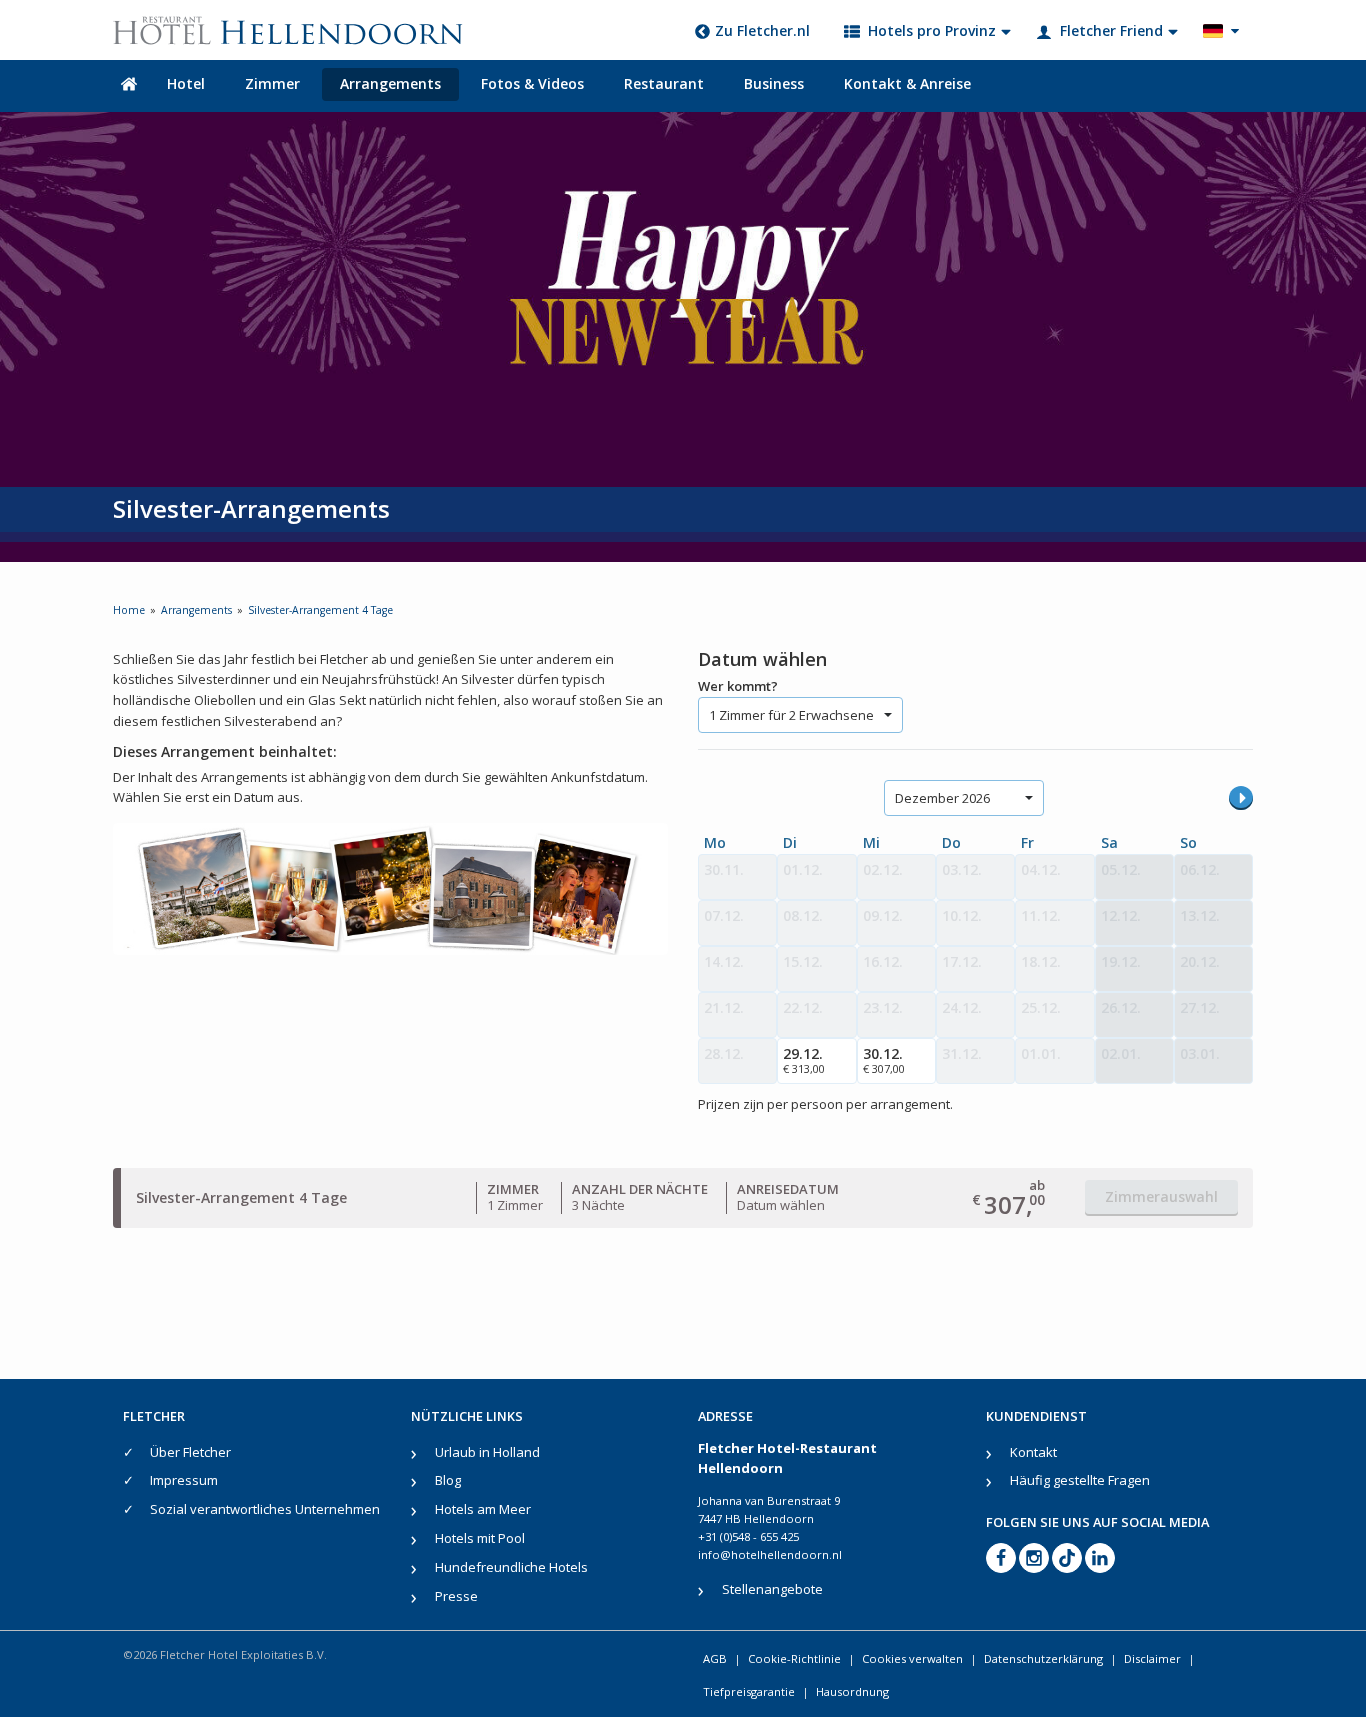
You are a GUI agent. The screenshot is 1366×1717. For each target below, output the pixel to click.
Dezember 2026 (942, 798)
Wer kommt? (738, 686)
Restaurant (664, 83)
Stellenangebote (772, 1589)
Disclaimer (1152, 1658)
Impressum (184, 1480)
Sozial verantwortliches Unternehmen (265, 1509)
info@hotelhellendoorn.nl (770, 1554)
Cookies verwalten (912, 1658)
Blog (448, 1480)
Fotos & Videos (532, 83)
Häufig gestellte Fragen (1080, 1480)
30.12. (884, 1060)
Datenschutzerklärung (1043, 1658)
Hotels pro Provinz (932, 30)
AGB (715, 1658)
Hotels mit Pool (480, 1538)
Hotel (186, 83)
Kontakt (1033, 1452)
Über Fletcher (190, 1452)
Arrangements (390, 83)
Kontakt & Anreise (907, 83)
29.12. (804, 1060)
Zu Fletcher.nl (762, 30)
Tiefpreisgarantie (749, 1691)
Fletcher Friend (1111, 30)
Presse (456, 1596)
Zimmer (272, 83)
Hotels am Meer (483, 1509)
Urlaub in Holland (487, 1452)
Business (774, 83)
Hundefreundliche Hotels (511, 1567)
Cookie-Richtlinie (794, 1658)
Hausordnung (852, 1691)
